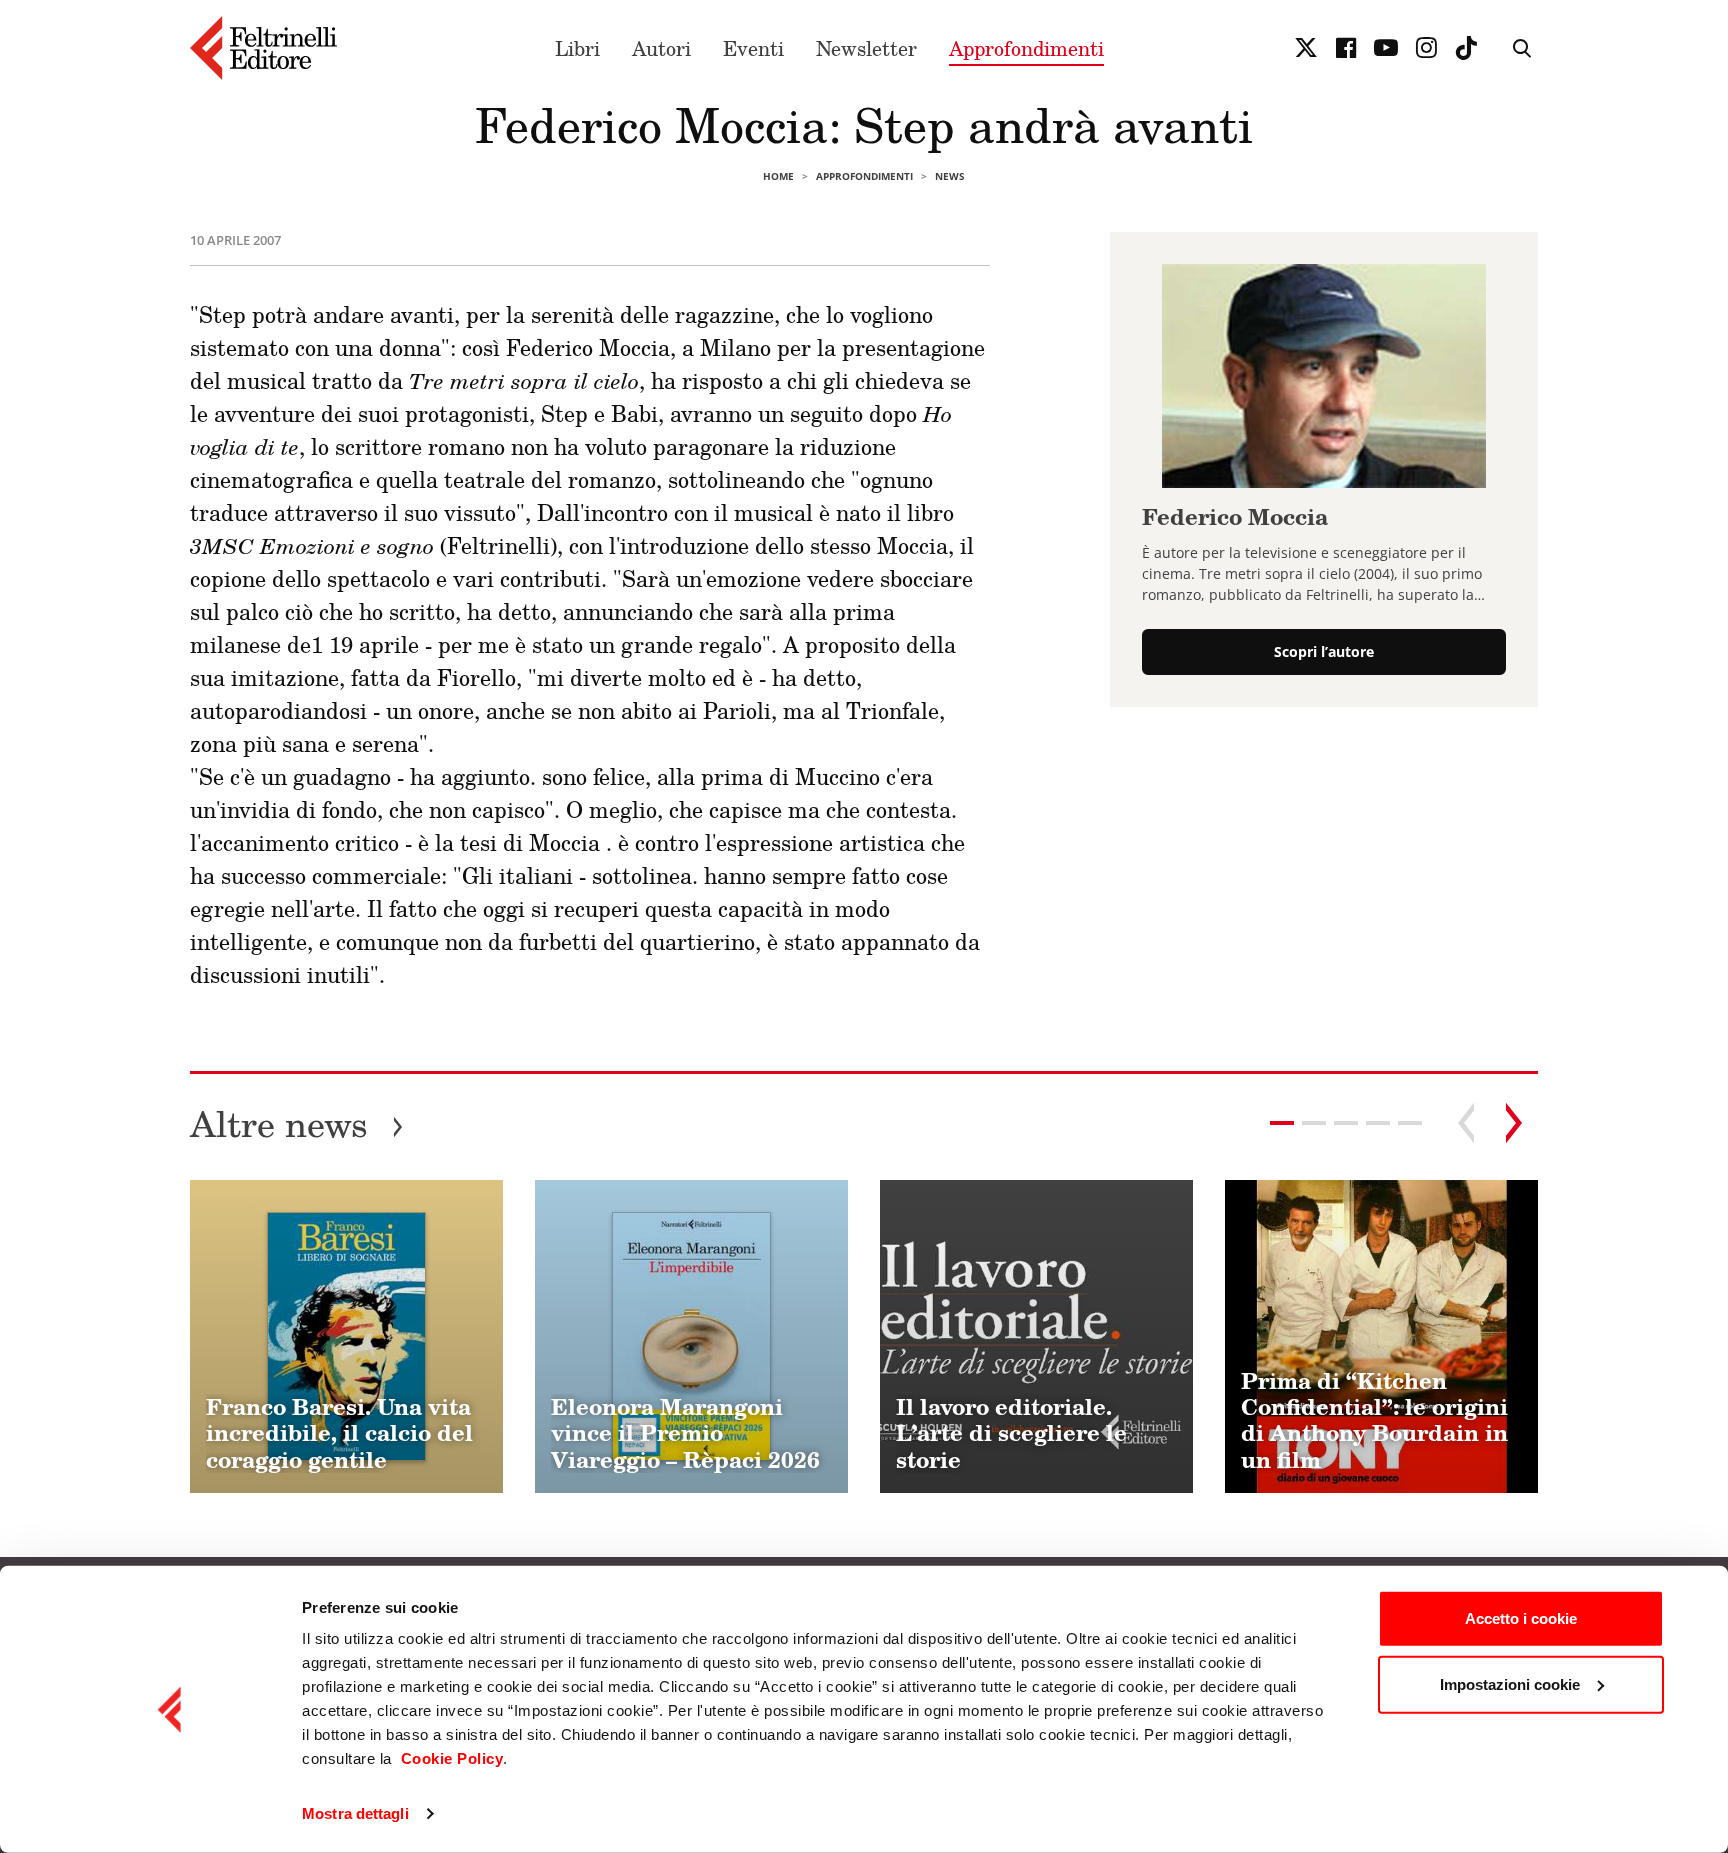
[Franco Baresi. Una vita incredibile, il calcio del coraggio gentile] (346, 1336)
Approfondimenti (1026, 48)
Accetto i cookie (1521, 1618)
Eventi (753, 48)
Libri (577, 48)
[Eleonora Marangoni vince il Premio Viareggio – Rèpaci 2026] (691, 1336)
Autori (661, 48)
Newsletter (866, 48)
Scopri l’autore (1324, 652)
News (950, 176)
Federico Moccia (1235, 516)
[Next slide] (1514, 1123)
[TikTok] (1466, 48)
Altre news (297, 1123)
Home (778, 176)
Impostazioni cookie (1510, 1683)
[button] (1314, 1123)
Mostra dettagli (355, 1813)
